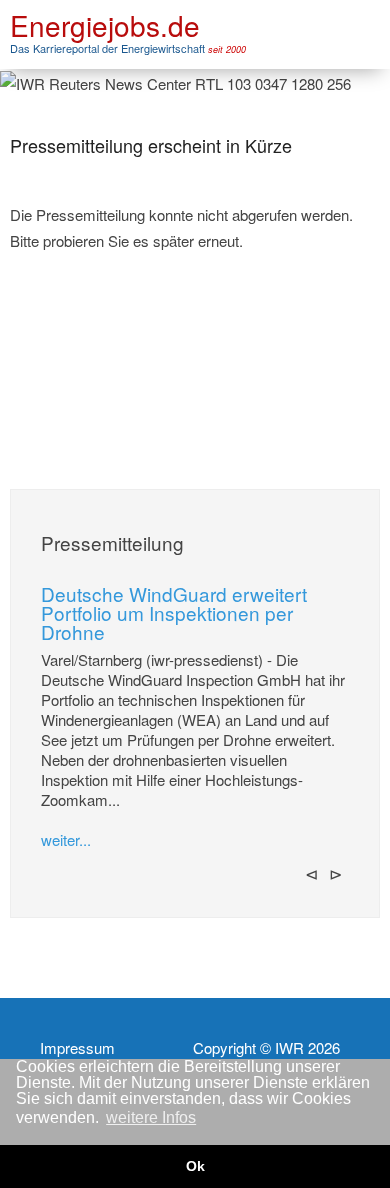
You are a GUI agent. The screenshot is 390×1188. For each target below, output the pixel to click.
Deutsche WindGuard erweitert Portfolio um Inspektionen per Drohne (174, 612)
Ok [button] (195, 1166)
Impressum (77, 1048)
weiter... (66, 839)
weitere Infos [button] (151, 1117)
